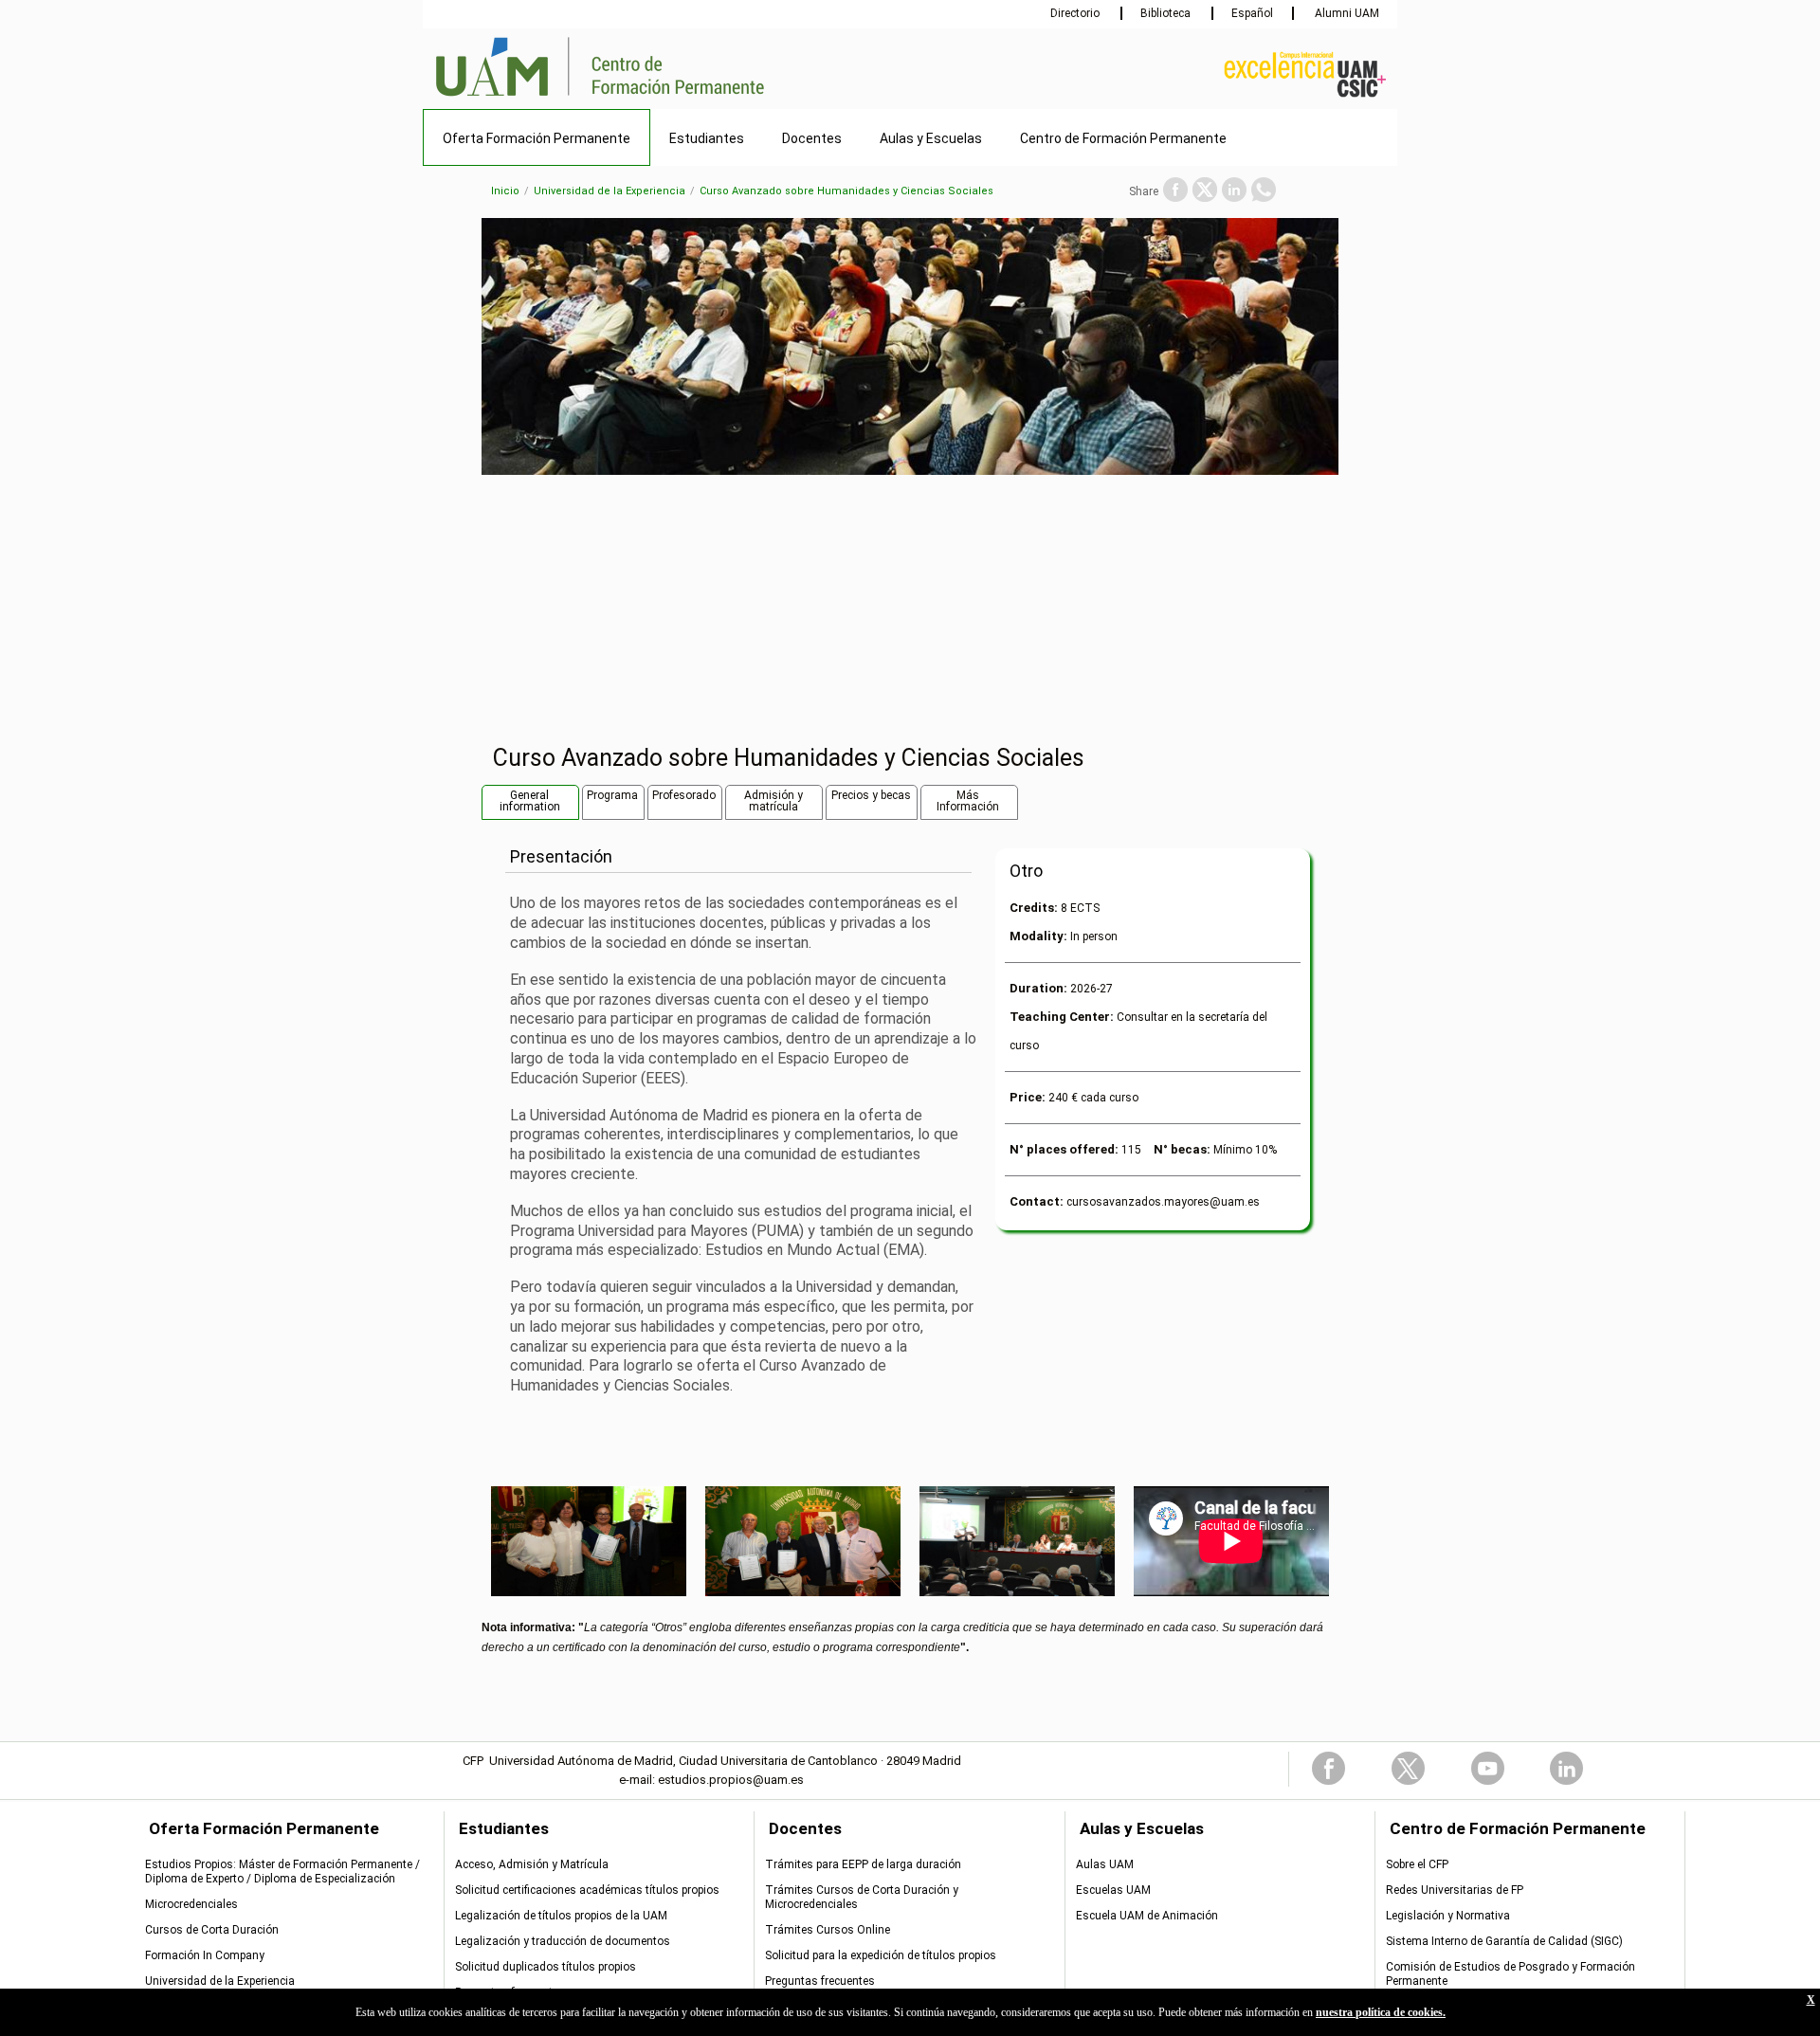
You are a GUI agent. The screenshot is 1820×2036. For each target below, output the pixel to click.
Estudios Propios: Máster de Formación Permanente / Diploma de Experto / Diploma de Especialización (282, 1872)
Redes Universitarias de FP (1455, 1890)
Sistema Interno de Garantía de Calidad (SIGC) (1504, 1941)
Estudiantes (707, 138)
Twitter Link (1408, 1768)
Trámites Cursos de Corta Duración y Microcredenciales (862, 1897)
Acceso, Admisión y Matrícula (532, 1864)
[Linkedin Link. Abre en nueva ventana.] (1234, 190)
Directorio (1076, 13)
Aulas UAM (1105, 1864)
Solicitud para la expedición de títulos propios (881, 1955)
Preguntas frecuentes (510, 1992)
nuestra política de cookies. (1381, 2012)
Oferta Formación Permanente (537, 138)
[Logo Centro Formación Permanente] (668, 98)
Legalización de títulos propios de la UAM (561, 1916)
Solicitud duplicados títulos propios (546, 1967)
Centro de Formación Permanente (1123, 138)
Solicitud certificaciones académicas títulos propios (587, 1890)
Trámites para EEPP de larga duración (863, 1864)
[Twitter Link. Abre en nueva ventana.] (1205, 190)
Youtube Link (1488, 1768)
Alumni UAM (1346, 13)
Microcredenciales (191, 1904)
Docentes (812, 138)
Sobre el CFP (1417, 1864)
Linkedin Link (1566, 1768)
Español (1252, 13)
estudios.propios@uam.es (731, 1780)
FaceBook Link (1329, 1768)
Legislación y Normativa (1448, 1916)
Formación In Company (205, 1955)
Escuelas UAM (1113, 1890)
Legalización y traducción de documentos (563, 1941)
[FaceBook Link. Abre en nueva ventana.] (1175, 190)
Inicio (505, 191)
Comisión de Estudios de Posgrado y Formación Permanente (1511, 1974)
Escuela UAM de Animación (1147, 1916)
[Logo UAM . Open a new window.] (502, 98)
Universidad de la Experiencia (610, 191)
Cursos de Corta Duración (212, 1930)
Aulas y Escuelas (931, 138)
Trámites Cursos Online (828, 1930)
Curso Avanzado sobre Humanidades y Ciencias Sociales (846, 191)
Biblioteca (1167, 13)
